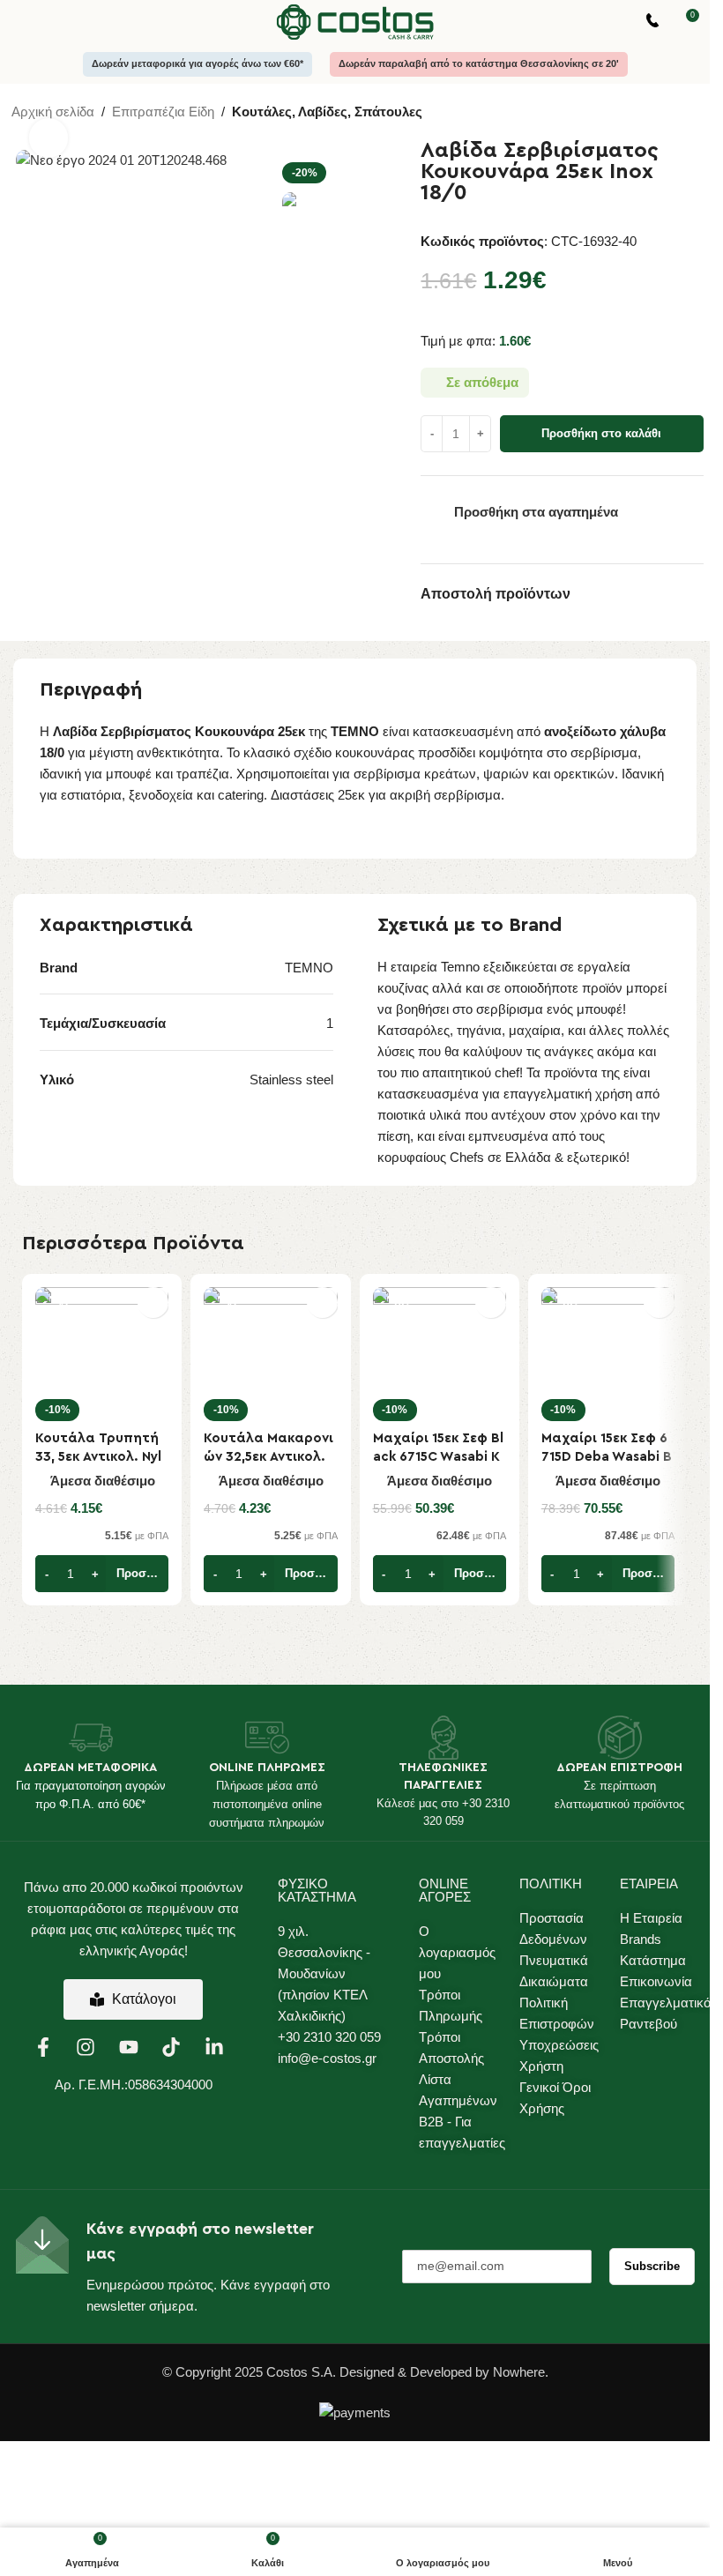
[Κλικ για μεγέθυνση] (49, 138)
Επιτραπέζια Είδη (163, 112)
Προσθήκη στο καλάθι (601, 433)
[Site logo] (355, 21)
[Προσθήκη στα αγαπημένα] (153, 1303)
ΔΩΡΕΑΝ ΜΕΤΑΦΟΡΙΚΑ (90, 1768)
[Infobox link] (652, 22)
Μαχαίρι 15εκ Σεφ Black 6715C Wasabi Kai (438, 1457)
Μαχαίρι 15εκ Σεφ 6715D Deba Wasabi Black (607, 1457)
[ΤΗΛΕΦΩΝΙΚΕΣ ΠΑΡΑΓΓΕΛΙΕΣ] (443, 1738)
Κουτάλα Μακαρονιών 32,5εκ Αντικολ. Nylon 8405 (268, 1457)
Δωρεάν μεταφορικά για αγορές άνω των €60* (198, 63)
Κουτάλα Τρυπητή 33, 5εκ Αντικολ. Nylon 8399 (99, 1457)
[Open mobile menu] (20, 22)
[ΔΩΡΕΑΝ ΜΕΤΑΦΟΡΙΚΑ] (91, 1738)
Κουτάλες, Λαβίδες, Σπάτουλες (327, 112)
